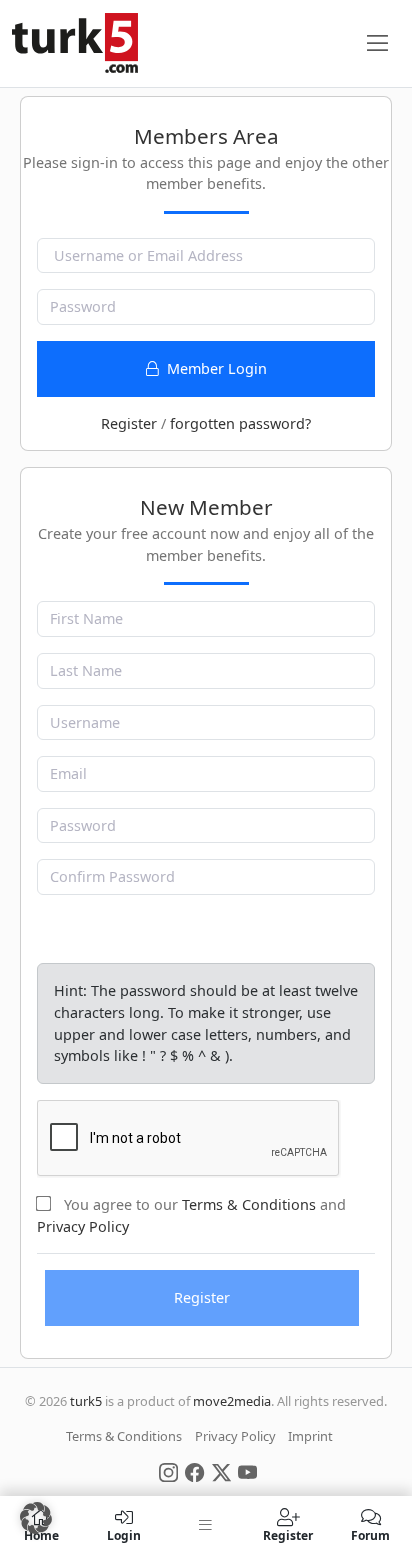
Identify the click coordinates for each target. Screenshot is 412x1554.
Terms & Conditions (249, 1204)
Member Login (215, 368)
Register (129, 423)
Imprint (310, 1436)
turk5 (86, 1401)
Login (124, 1534)
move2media (232, 1401)
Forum (370, 1534)
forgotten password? (240, 423)
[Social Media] (168, 1471)
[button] (36, 1518)
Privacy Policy (83, 1226)
